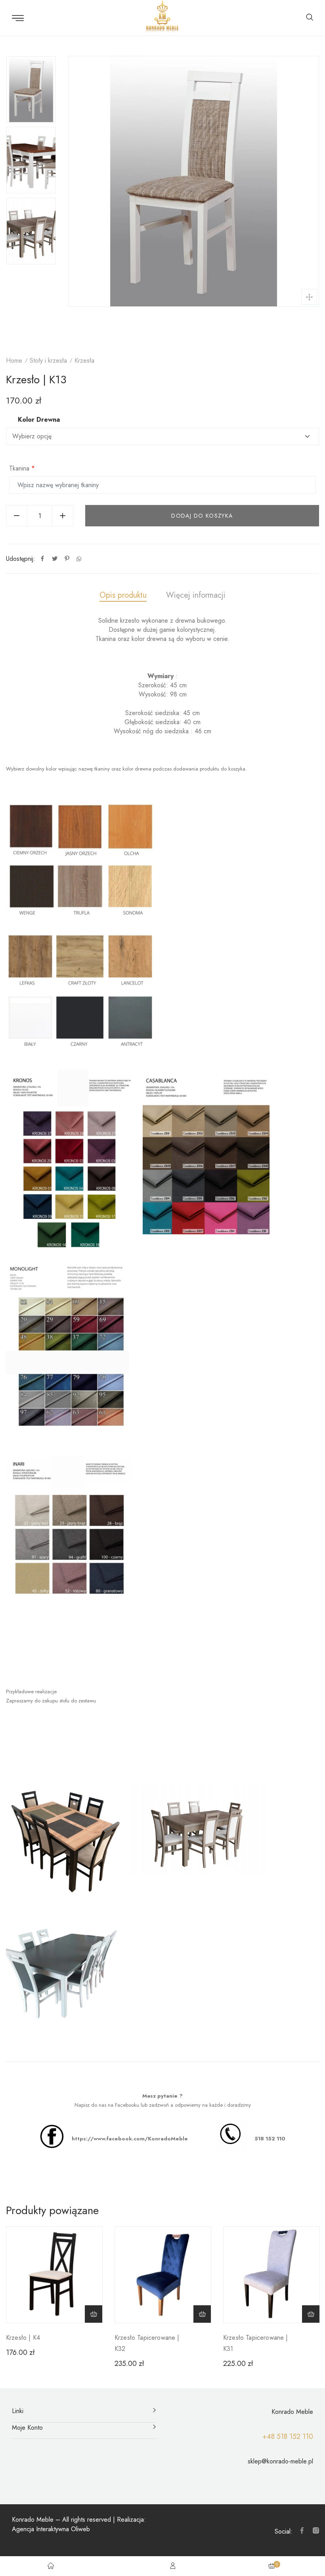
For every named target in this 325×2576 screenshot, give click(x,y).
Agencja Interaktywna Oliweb (51, 2529)
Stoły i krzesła (48, 360)
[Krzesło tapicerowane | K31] (271, 2275)
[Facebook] (42, 559)
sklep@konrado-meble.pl (280, 2461)
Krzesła (84, 360)
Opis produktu (123, 595)
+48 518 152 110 (288, 2436)
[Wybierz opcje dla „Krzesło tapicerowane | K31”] (311, 2314)
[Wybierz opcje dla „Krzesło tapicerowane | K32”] (202, 2314)
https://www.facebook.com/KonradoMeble (130, 2139)
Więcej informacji (196, 595)
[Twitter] (55, 559)
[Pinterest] (67, 559)
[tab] (123, 596)
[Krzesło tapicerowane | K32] (163, 2275)
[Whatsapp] (79, 559)
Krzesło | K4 (23, 2338)
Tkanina (22, 468)
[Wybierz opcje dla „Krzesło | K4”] (94, 2314)
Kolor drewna (39, 420)
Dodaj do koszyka (202, 516)
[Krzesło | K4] (54, 2275)
